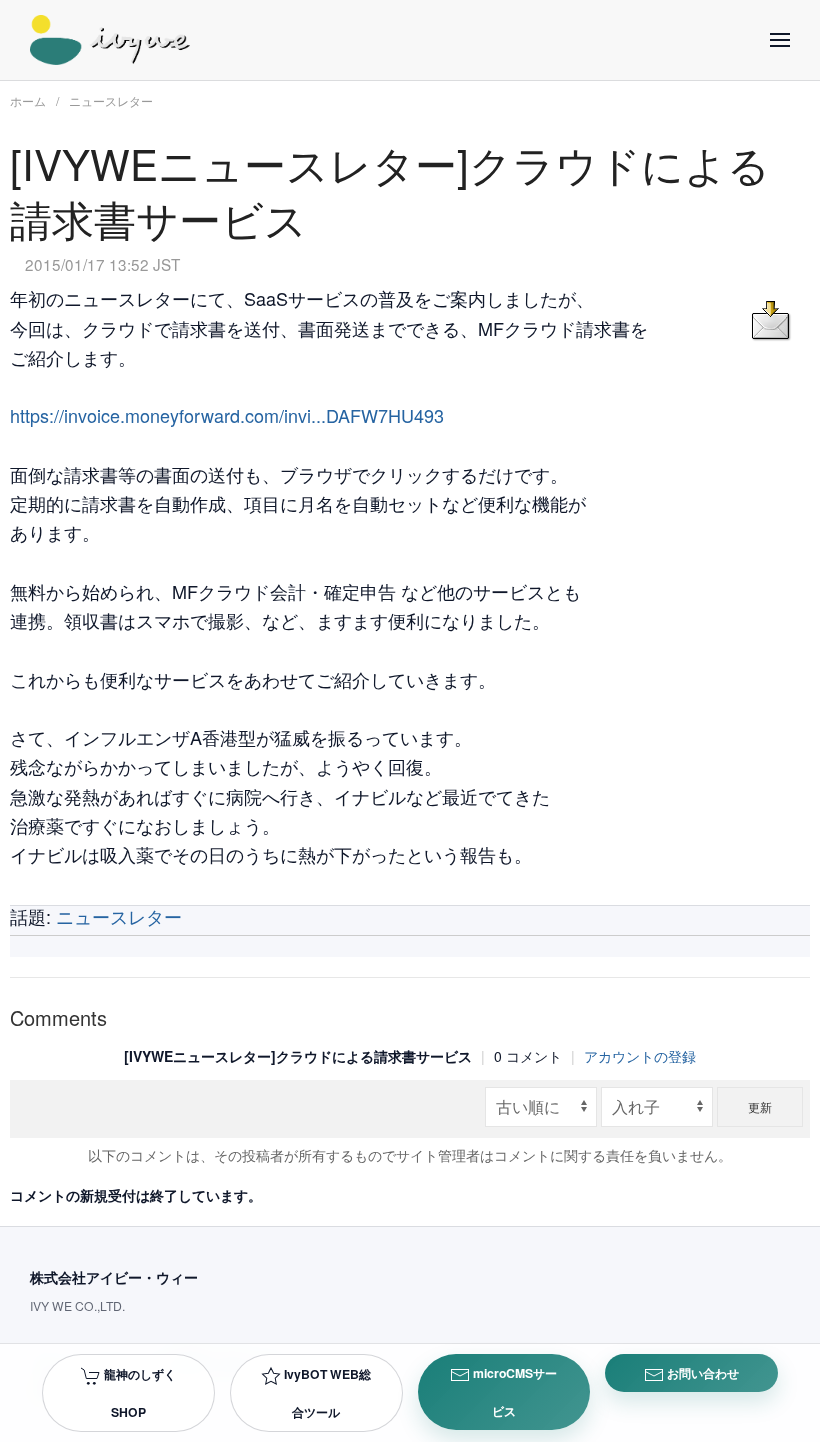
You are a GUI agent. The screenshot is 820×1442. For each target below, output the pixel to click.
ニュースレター (111, 100)
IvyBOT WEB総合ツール (326, 1393)
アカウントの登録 (640, 1056)
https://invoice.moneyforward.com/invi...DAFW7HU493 (227, 415)
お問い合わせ (701, 1373)
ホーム (28, 100)
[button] (780, 40)
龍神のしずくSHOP (138, 1393)
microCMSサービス (513, 1392)
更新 (760, 1106)
